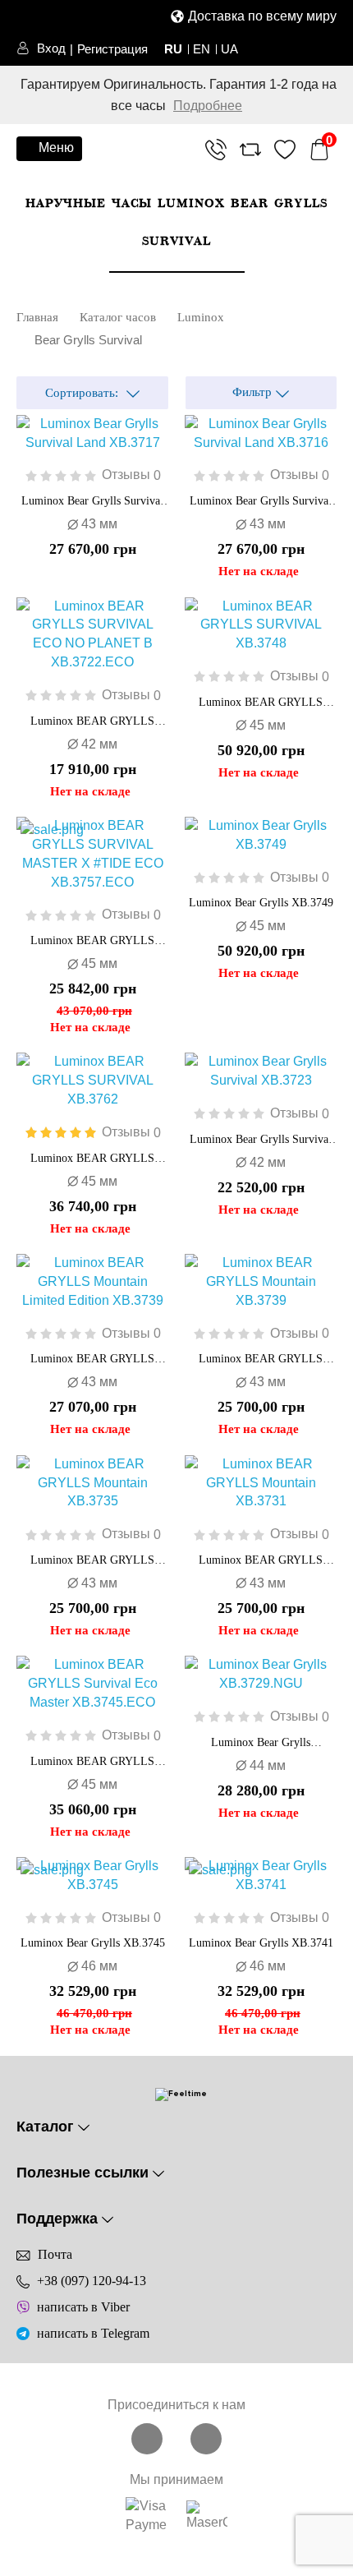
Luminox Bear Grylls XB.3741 (261, 1943)
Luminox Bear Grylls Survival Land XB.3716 (261, 502)
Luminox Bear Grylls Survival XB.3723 (261, 1141)
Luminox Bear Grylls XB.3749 (261, 903)
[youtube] (149, 2438)
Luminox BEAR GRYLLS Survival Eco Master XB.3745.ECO (92, 1763)
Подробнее (208, 106)
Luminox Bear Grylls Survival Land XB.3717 (92, 502)
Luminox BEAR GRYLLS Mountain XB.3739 (261, 1360)
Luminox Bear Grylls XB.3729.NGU (261, 1744)
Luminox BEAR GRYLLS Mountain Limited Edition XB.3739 (92, 1360)
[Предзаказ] (185, 427)
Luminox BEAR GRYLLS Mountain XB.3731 (261, 1561)
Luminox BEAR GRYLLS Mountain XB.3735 (92, 1561)
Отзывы (131, 475)
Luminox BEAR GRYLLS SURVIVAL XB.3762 (92, 1159)
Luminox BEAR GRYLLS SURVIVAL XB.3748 (261, 703)
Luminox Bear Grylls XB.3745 (93, 1943)
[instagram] (206, 2438)
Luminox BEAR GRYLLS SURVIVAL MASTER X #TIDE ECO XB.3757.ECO (92, 942)
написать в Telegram (93, 2333)
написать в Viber (83, 2307)
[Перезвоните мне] (216, 152)
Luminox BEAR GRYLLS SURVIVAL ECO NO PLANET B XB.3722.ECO (93, 722)
